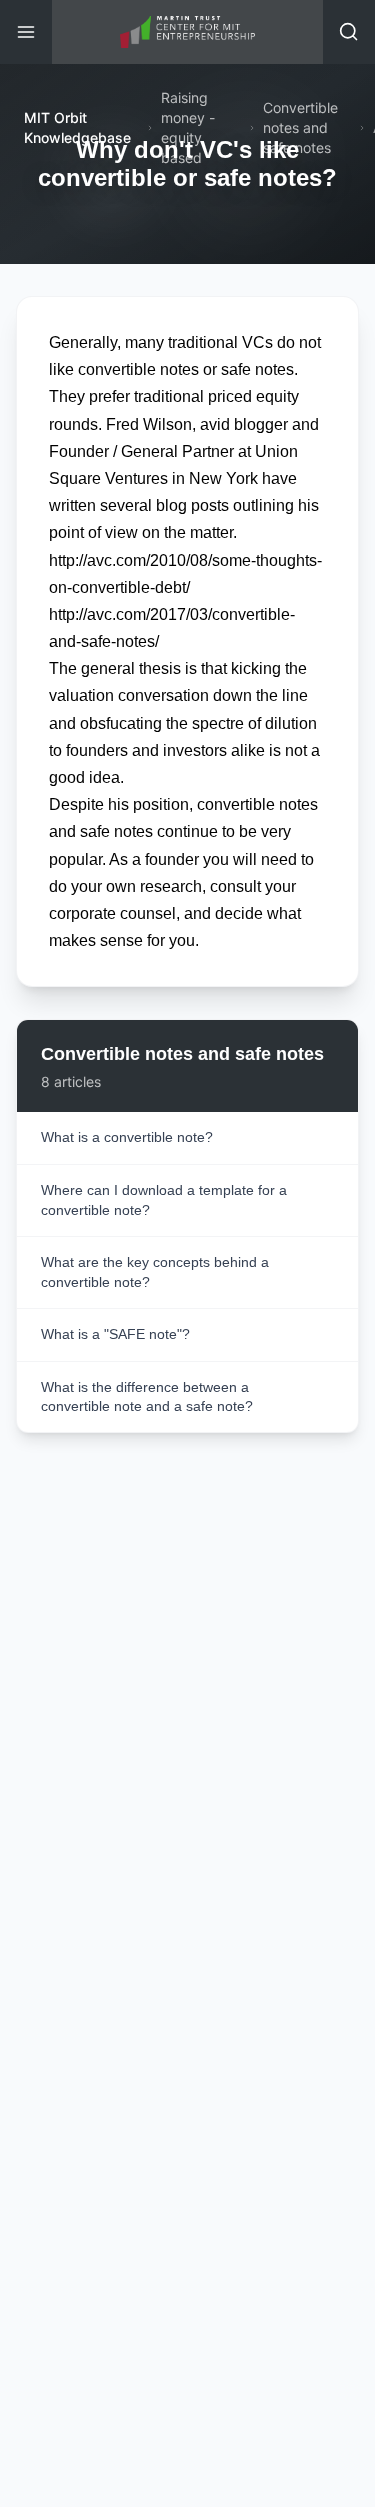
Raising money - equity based (188, 127)
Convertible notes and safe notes (300, 127)
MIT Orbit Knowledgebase (77, 127)
